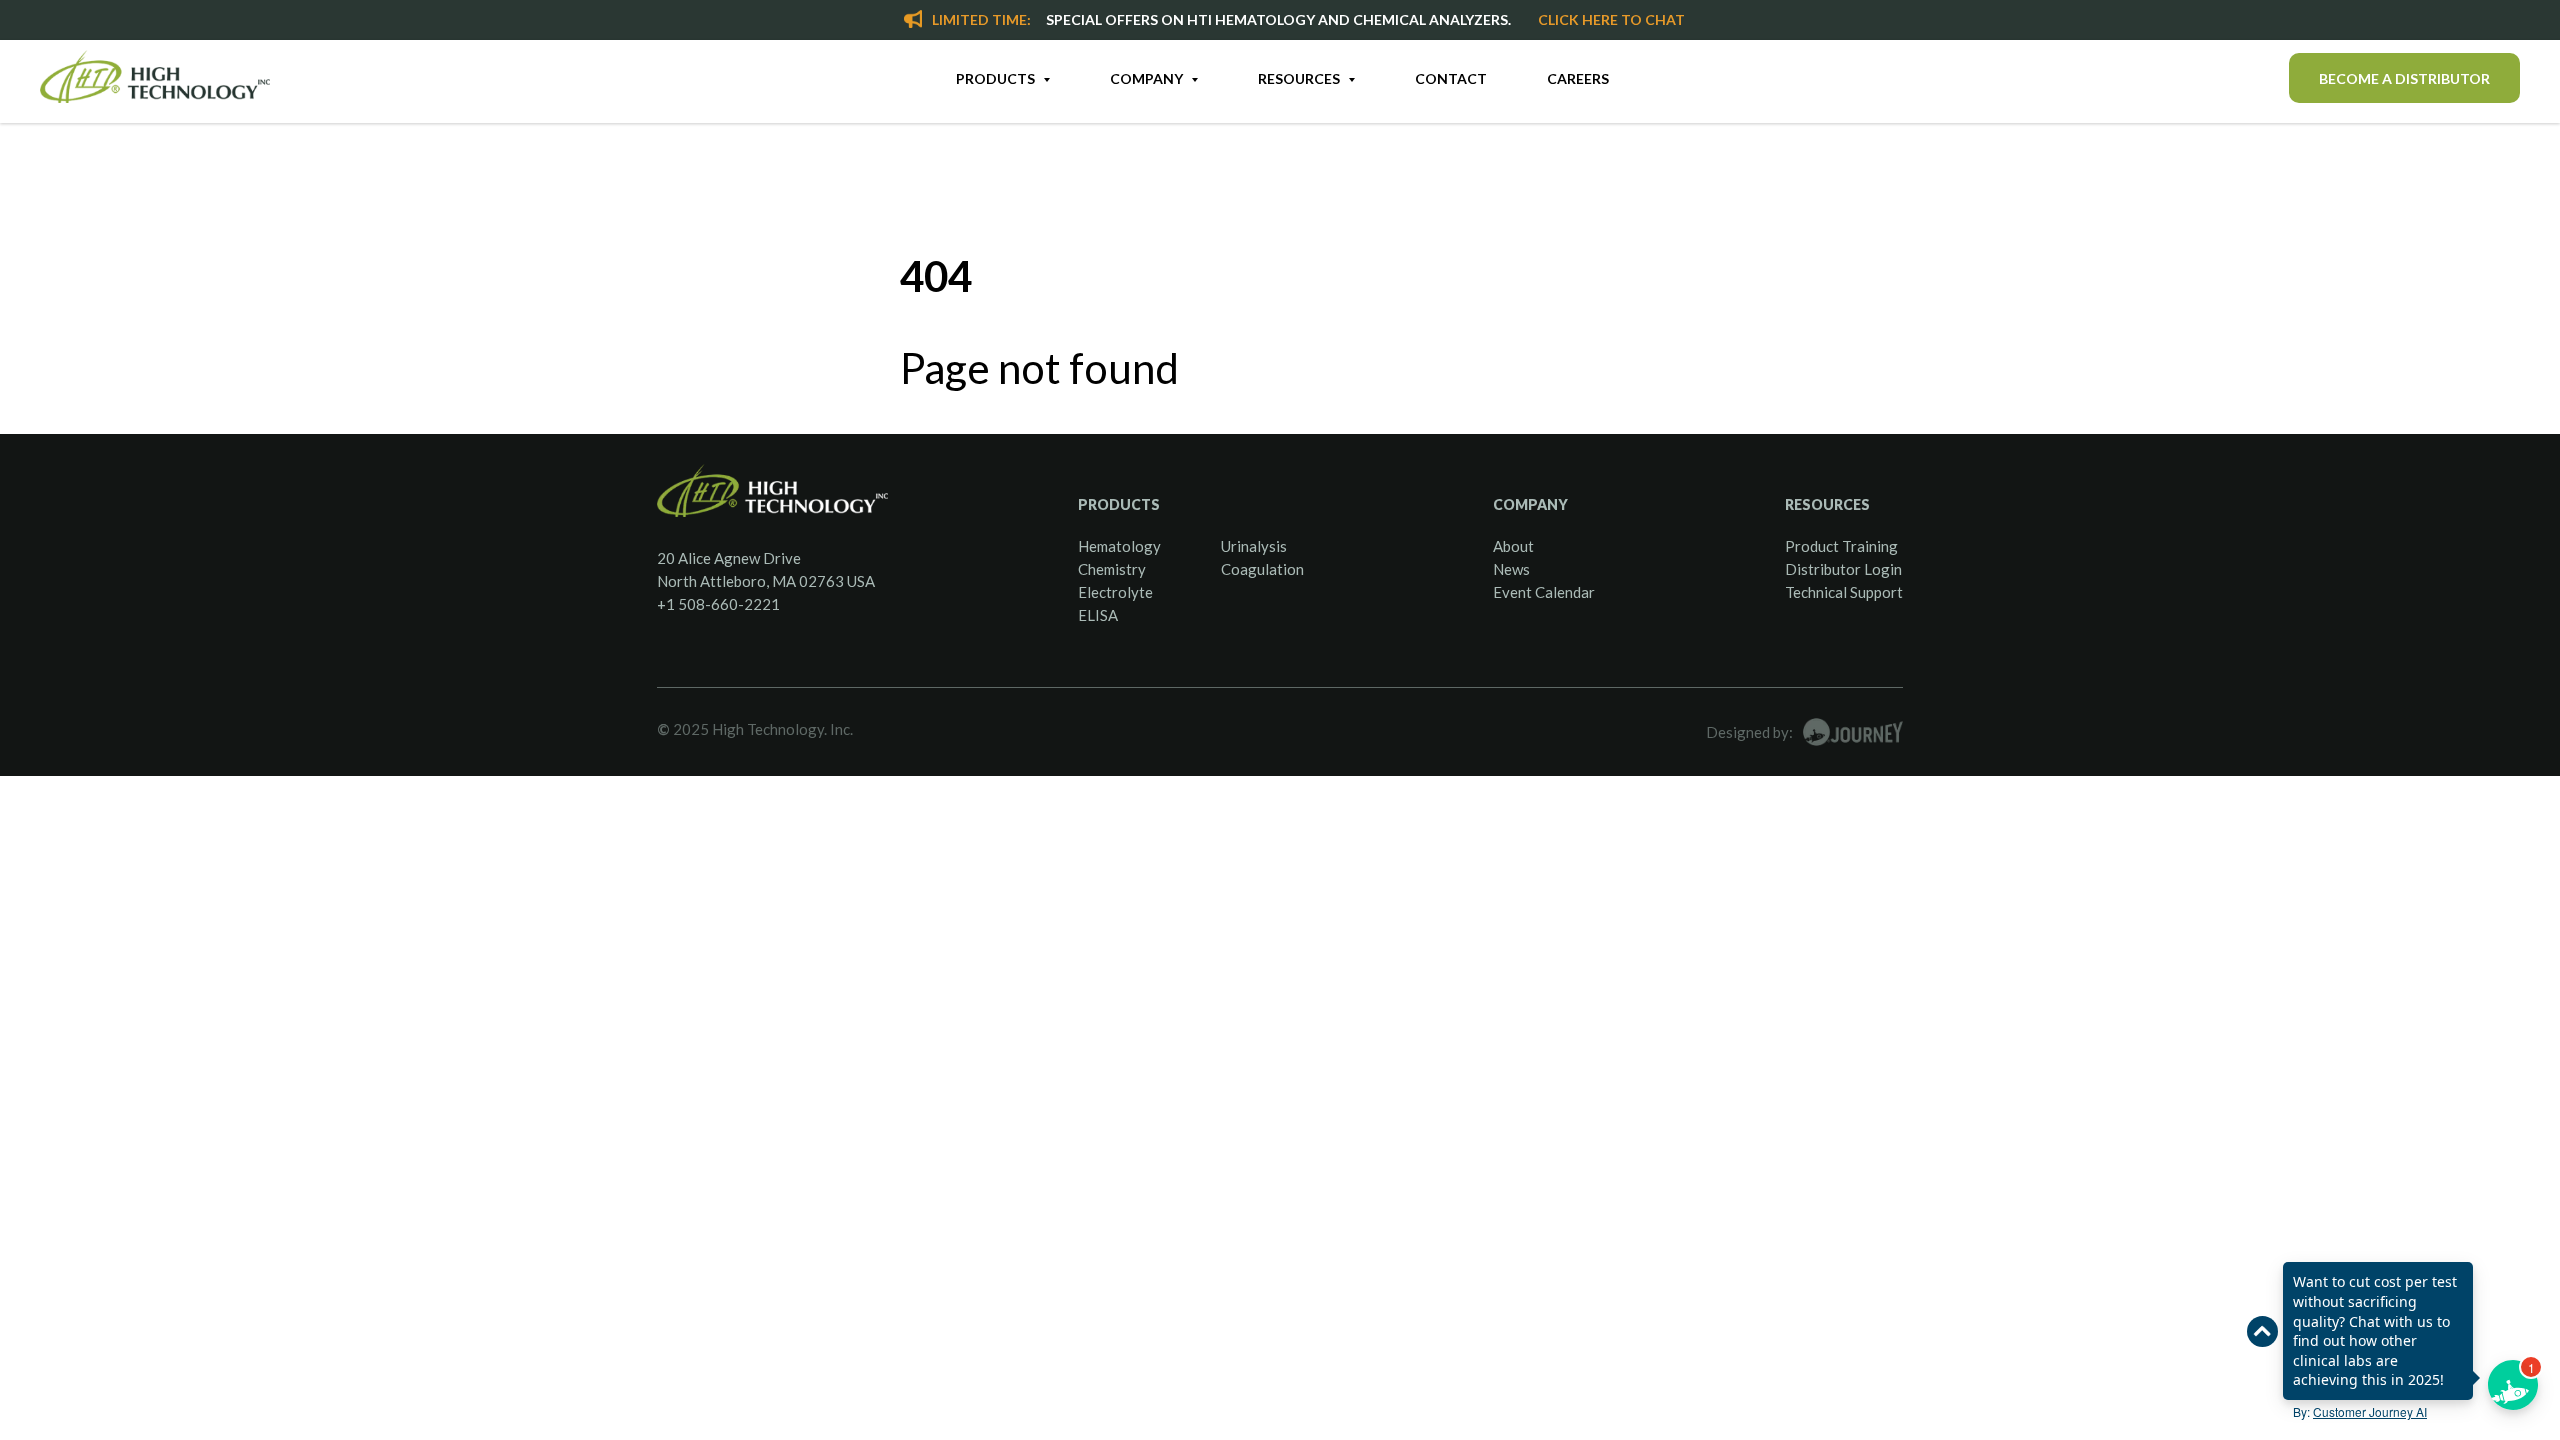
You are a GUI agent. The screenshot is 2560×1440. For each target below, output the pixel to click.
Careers (1578, 78)
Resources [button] (1300, 78)
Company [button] (1148, 78)
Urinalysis (1254, 546)
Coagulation (1262, 569)
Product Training (1841, 546)
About (1513, 546)
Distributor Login (1843, 569)
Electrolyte (1115, 592)
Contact (1451, 78)
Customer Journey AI (2370, 1411)
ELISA (1098, 615)
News (1511, 569)
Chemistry (1112, 569)
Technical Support (1844, 592)
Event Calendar (1544, 592)
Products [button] (997, 78)
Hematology (1119, 546)
